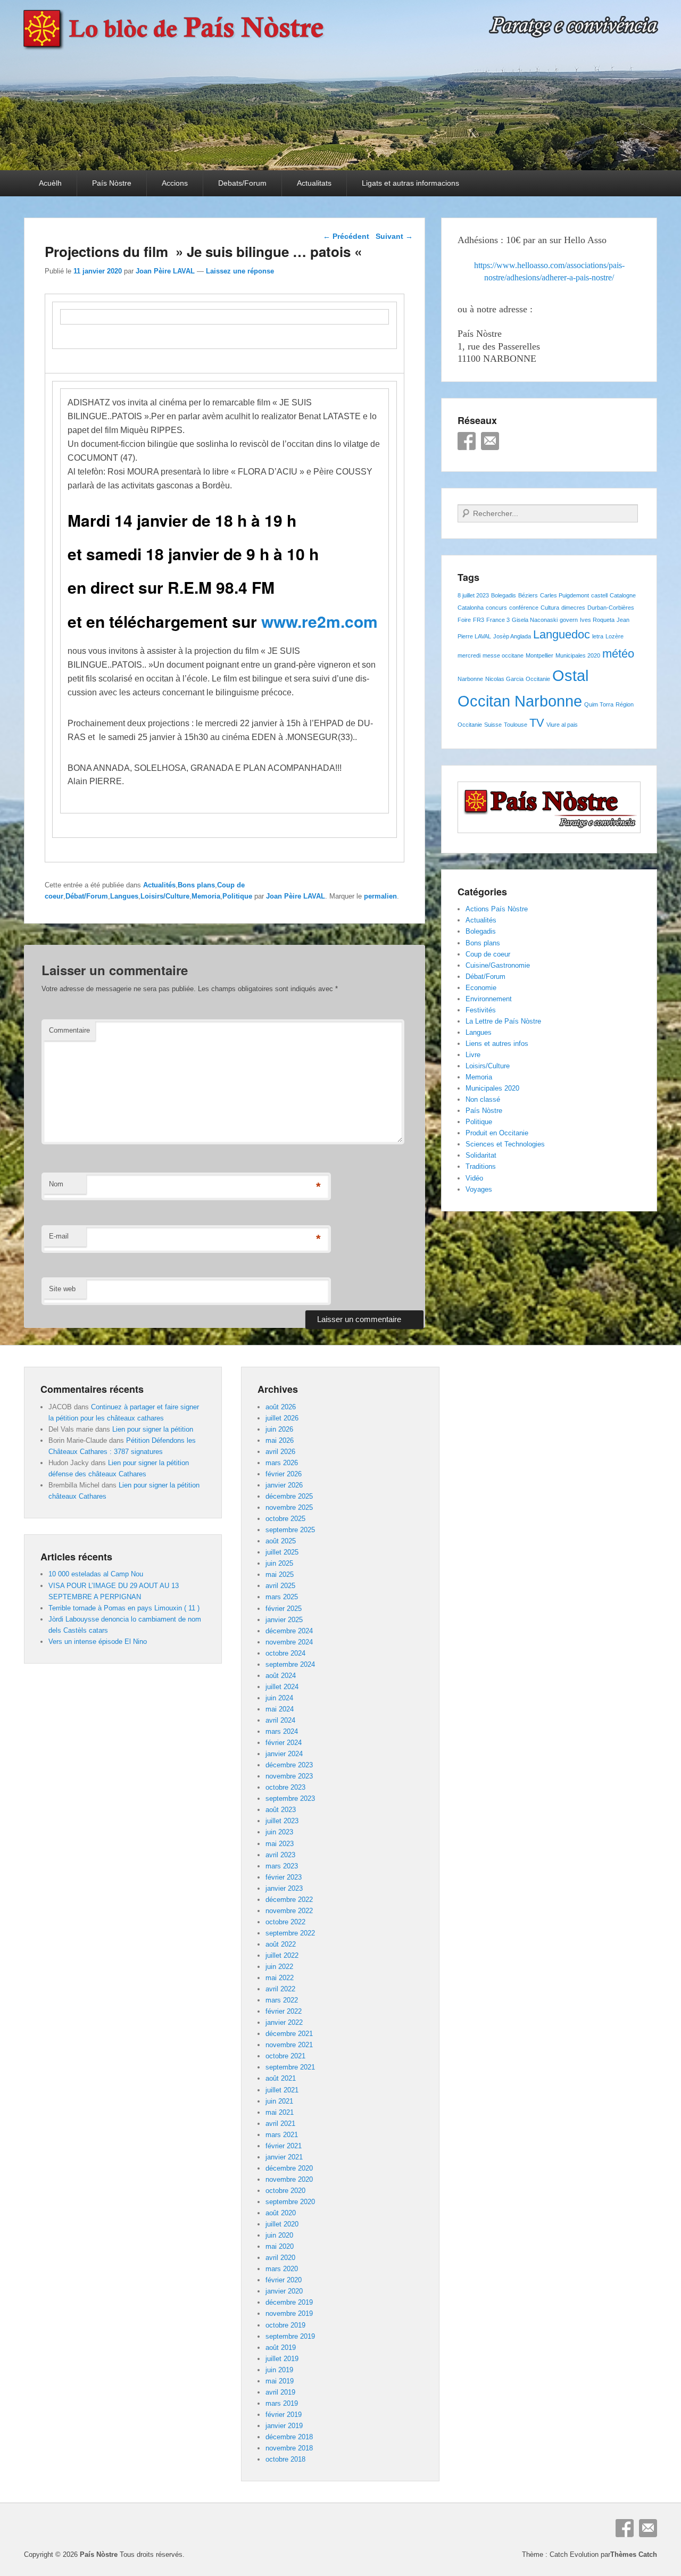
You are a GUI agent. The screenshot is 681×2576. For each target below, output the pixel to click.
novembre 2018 (289, 2448)
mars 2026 (282, 1463)
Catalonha (471, 608)
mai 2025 (280, 1574)
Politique (237, 896)
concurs (496, 608)
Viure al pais (562, 725)
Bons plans (196, 885)
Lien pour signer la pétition (153, 1429)
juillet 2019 (282, 2359)
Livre (473, 1055)
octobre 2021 (285, 2056)
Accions (175, 183)
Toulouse (516, 725)
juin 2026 (279, 1429)
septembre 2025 (290, 1530)
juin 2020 (279, 2235)
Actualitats (314, 183)
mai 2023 (280, 1844)
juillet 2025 (282, 1552)
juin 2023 (279, 1832)
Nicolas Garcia (504, 679)
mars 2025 (282, 1597)
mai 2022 (280, 1978)
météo (618, 654)
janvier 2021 (284, 2157)
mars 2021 (282, 2135)
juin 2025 (279, 1563)
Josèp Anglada (512, 636)
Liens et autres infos (497, 1044)
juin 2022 (279, 1967)
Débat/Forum (87, 896)
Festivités (481, 1010)
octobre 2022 (285, 1922)
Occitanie (538, 679)
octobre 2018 (285, 2459)
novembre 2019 (289, 2313)
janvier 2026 (284, 1485)
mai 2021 (280, 2112)
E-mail (59, 1236)
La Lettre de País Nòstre (503, 1021)
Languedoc (562, 634)
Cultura (550, 608)
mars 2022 (282, 2000)
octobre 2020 (285, 2191)
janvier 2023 (284, 1888)
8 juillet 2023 (473, 595)
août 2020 (281, 2213)
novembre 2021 (289, 2045)
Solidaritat (481, 1155)
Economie (481, 988)
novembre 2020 (289, 2179)
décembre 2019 (289, 2302)
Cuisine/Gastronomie (498, 965)
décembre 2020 (289, 2168)
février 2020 (284, 2280)
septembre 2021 (290, 2067)
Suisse (493, 725)
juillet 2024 (282, 1687)
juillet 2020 (282, 2224)
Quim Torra (599, 704)
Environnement (489, 999)
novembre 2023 (289, 1776)
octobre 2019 (285, 2325)
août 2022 (281, 1944)
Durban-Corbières (611, 608)
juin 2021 (279, 2101)
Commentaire (69, 1030)
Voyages (479, 1189)
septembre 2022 (290, 1933)
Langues (124, 896)
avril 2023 (280, 1855)
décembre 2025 (289, 1496)
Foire (464, 620)
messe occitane (503, 655)
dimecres (573, 608)
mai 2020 (280, 2246)
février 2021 (284, 2146)
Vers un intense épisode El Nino (98, 1642)
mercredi (469, 655)
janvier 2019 (284, 2426)
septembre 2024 (290, 1664)
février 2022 (284, 2011)
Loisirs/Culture (165, 896)
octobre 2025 (285, 1519)
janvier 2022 (284, 2022)
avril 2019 (280, 2392)
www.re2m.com (319, 621)
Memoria (206, 896)
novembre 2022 (289, 1911)
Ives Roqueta (597, 620)
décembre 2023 (289, 1765)
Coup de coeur (488, 954)
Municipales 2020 (578, 655)
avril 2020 (280, 2258)
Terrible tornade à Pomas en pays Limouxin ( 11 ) (124, 1608)
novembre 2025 (289, 1507)
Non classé (483, 1099)
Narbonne (470, 679)
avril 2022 (280, 1989)
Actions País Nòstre (497, 909)
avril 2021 (280, 2124)
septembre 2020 (290, 2202)
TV (537, 723)
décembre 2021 (289, 2034)
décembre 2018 (289, 2437)
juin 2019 (279, 2370)
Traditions (481, 1166)
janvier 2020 (284, 2291)
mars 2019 (282, 2403)
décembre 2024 (289, 1631)
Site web (62, 1289)
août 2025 (281, 1541)
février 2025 (284, 1609)
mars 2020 (282, 2269)
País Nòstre (112, 183)
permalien (380, 896)
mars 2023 (282, 1866)
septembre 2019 (290, 2336)
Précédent (346, 236)
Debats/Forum (242, 183)
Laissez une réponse (240, 271)
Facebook (467, 441)
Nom (56, 1184)
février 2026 (284, 1474)
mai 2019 (280, 2381)
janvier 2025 (284, 1620)
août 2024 (281, 1676)
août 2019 (281, 2348)
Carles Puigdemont (564, 595)
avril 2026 (280, 1452)
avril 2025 (280, 1586)
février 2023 (284, 1877)
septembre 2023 (290, 1798)
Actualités (159, 885)
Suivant (394, 236)
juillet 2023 (282, 1821)
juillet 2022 (282, 1955)
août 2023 (281, 1810)
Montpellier (539, 655)
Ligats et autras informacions (410, 183)
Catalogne (623, 595)
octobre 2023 (285, 1787)
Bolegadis (504, 595)
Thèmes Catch (634, 2554)
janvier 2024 (284, 1754)
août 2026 (281, 1407)
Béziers (528, 595)
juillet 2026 (282, 1418)
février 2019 (284, 2415)
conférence (524, 608)
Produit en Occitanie (497, 1133)
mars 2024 (282, 1731)
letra (598, 636)
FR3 (479, 620)
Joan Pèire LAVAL (165, 271)
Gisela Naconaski (535, 620)
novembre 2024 (289, 1642)
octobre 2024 (285, 1653)
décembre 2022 (289, 1900)
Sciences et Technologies (505, 1144)
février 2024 (284, 1743)
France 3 (498, 620)
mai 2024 (280, 1709)
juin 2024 (279, 1698)
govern (569, 620)
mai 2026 (280, 1440)
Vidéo (474, 1178)
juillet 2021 (282, 2090)
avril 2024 (280, 1720)
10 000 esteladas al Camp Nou (96, 1574)
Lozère (614, 636)
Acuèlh (50, 183)
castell (599, 595)
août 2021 (281, 2078)
